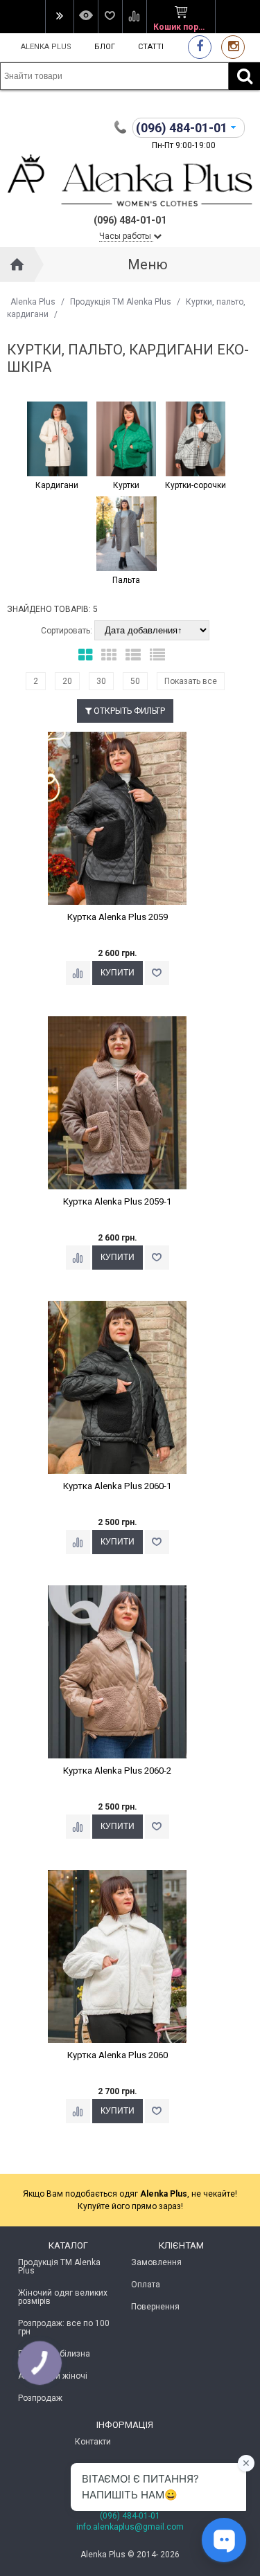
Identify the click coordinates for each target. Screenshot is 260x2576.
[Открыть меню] (59, 17)
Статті (151, 47)
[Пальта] (126, 534)
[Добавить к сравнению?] (78, 973)
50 (135, 681)
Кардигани (57, 485)
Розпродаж (40, 2398)
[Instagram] (233, 47)
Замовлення (156, 2262)
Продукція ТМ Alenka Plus (121, 302)
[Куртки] (126, 440)
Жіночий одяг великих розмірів (63, 2297)
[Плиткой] (85, 655)
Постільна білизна (54, 2354)
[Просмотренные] (86, 17)
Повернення (155, 2307)
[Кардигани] (57, 440)
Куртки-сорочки (196, 485)
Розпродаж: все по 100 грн (64, 2327)
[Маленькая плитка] (109, 655)
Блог (105, 47)
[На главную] (17, 264)
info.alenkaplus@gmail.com (130, 2527)
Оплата (146, 2285)
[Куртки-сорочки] (196, 440)
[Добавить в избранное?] (157, 973)
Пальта (126, 580)
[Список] (133, 655)
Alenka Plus (46, 47)
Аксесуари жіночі (53, 2376)
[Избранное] (110, 17)
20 (67, 681)
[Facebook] (200, 47)
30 (101, 681)
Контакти (93, 2442)
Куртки (126, 485)
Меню (148, 264)
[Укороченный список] (157, 655)
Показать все (191, 681)
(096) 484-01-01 (130, 2516)
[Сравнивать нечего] (134, 17)
